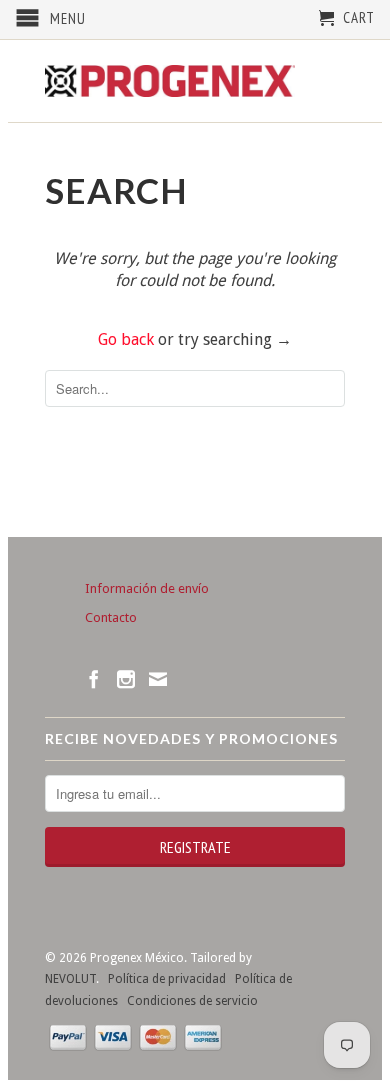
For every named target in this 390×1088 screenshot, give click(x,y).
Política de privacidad (162, 979)
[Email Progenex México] (158, 679)
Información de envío (147, 588)
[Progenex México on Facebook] (94, 679)
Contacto (111, 617)
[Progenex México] (170, 81)
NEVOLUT (70, 979)
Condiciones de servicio (188, 1001)
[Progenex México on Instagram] (126, 679)
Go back (126, 339)
